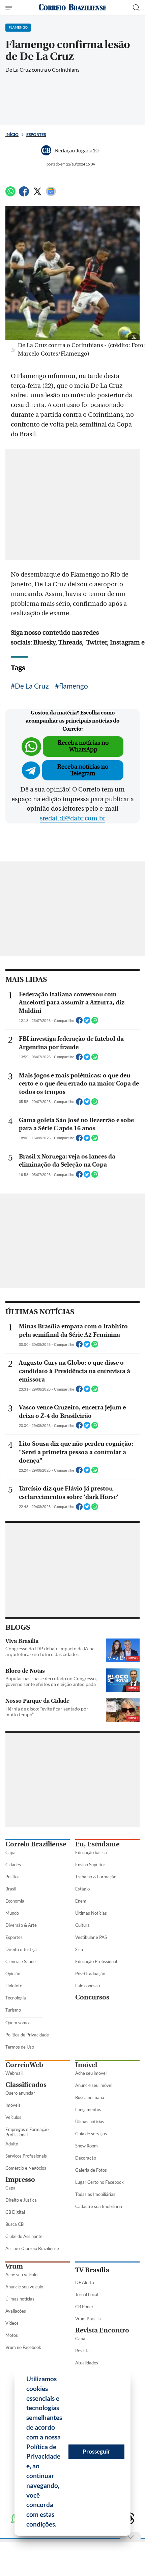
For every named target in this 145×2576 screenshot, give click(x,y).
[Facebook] (24, 194)
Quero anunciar (20, 2093)
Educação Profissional (96, 1961)
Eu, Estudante (97, 1844)
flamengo (74, 686)
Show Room (86, 2146)
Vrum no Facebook (23, 2347)
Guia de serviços (91, 2134)
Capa (10, 1852)
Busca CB (14, 2224)
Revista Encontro (102, 2330)
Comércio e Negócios (26, 2168)
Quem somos (18, 2023)
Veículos (13, 2117)
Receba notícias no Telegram (83, 770)
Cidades (13, 1865)
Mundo (12, 1913)
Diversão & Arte (21, 1925)
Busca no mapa (90, 2097)
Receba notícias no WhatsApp (83, 746)
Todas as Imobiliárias (95, 2194)
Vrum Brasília (88, 2319)
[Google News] (51, 194)
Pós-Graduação (90, 1974)
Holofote (14, 1986)
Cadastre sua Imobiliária (99, 2206)
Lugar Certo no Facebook (99, 2182)
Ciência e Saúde (21, 1961)
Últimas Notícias (91, 1913)
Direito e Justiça (21, 1949)
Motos (12, 2335)
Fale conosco (88, 1986)
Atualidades (87, 2363)
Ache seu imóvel (91, 2073)
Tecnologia (16, 1998)
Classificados (26, 2085)
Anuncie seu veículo (24, 2287)
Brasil (11, 1889)
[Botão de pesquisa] (136, 8)
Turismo (13, 2010)
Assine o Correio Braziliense (32, 2248)
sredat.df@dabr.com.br (72, 818)
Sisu (79, 1949)
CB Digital (15, 2212)
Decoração (86, 2158)
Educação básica (91, 1852)
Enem (81, 1901)
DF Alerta (85, 2282)
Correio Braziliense (36, 1844)
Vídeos (12, 2323)
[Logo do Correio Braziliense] (72, 8)
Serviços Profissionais (26, 2156)
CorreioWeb (24, 2065)
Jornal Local (87, 2294)
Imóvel (86, 2065)
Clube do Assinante (24, 2236)
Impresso (20, 2180)
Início (12, 134)
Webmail (14, 2073)
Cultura (82, 1925)
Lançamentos (88, 2109)
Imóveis (13, 2105)
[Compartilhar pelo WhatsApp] (95, 1022)
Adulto (12, 2144)
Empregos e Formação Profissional (27, 2132)
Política (12, 1877)
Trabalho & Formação (96, 1877)
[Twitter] (37, 194)
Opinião (13, 1974)
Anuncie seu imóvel (94, 2085)
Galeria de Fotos (91, 2170)
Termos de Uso (20, 2047)
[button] (59, 2525)
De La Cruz (32, 686)
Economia (15, 1901)
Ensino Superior (90, 1865)
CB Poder (84, 2307)
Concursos (92, 1997)
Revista (82, 2351)
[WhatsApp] (10, 194)
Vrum (14, 2266)
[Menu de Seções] (10, 8)
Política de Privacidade (27, 2035)
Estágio (82, 1889)
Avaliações (16, 2311)
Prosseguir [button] (96, 2451)
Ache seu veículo (21, 2275)
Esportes (36, 134)
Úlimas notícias (90, 2122)
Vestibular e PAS (91, 1937)
